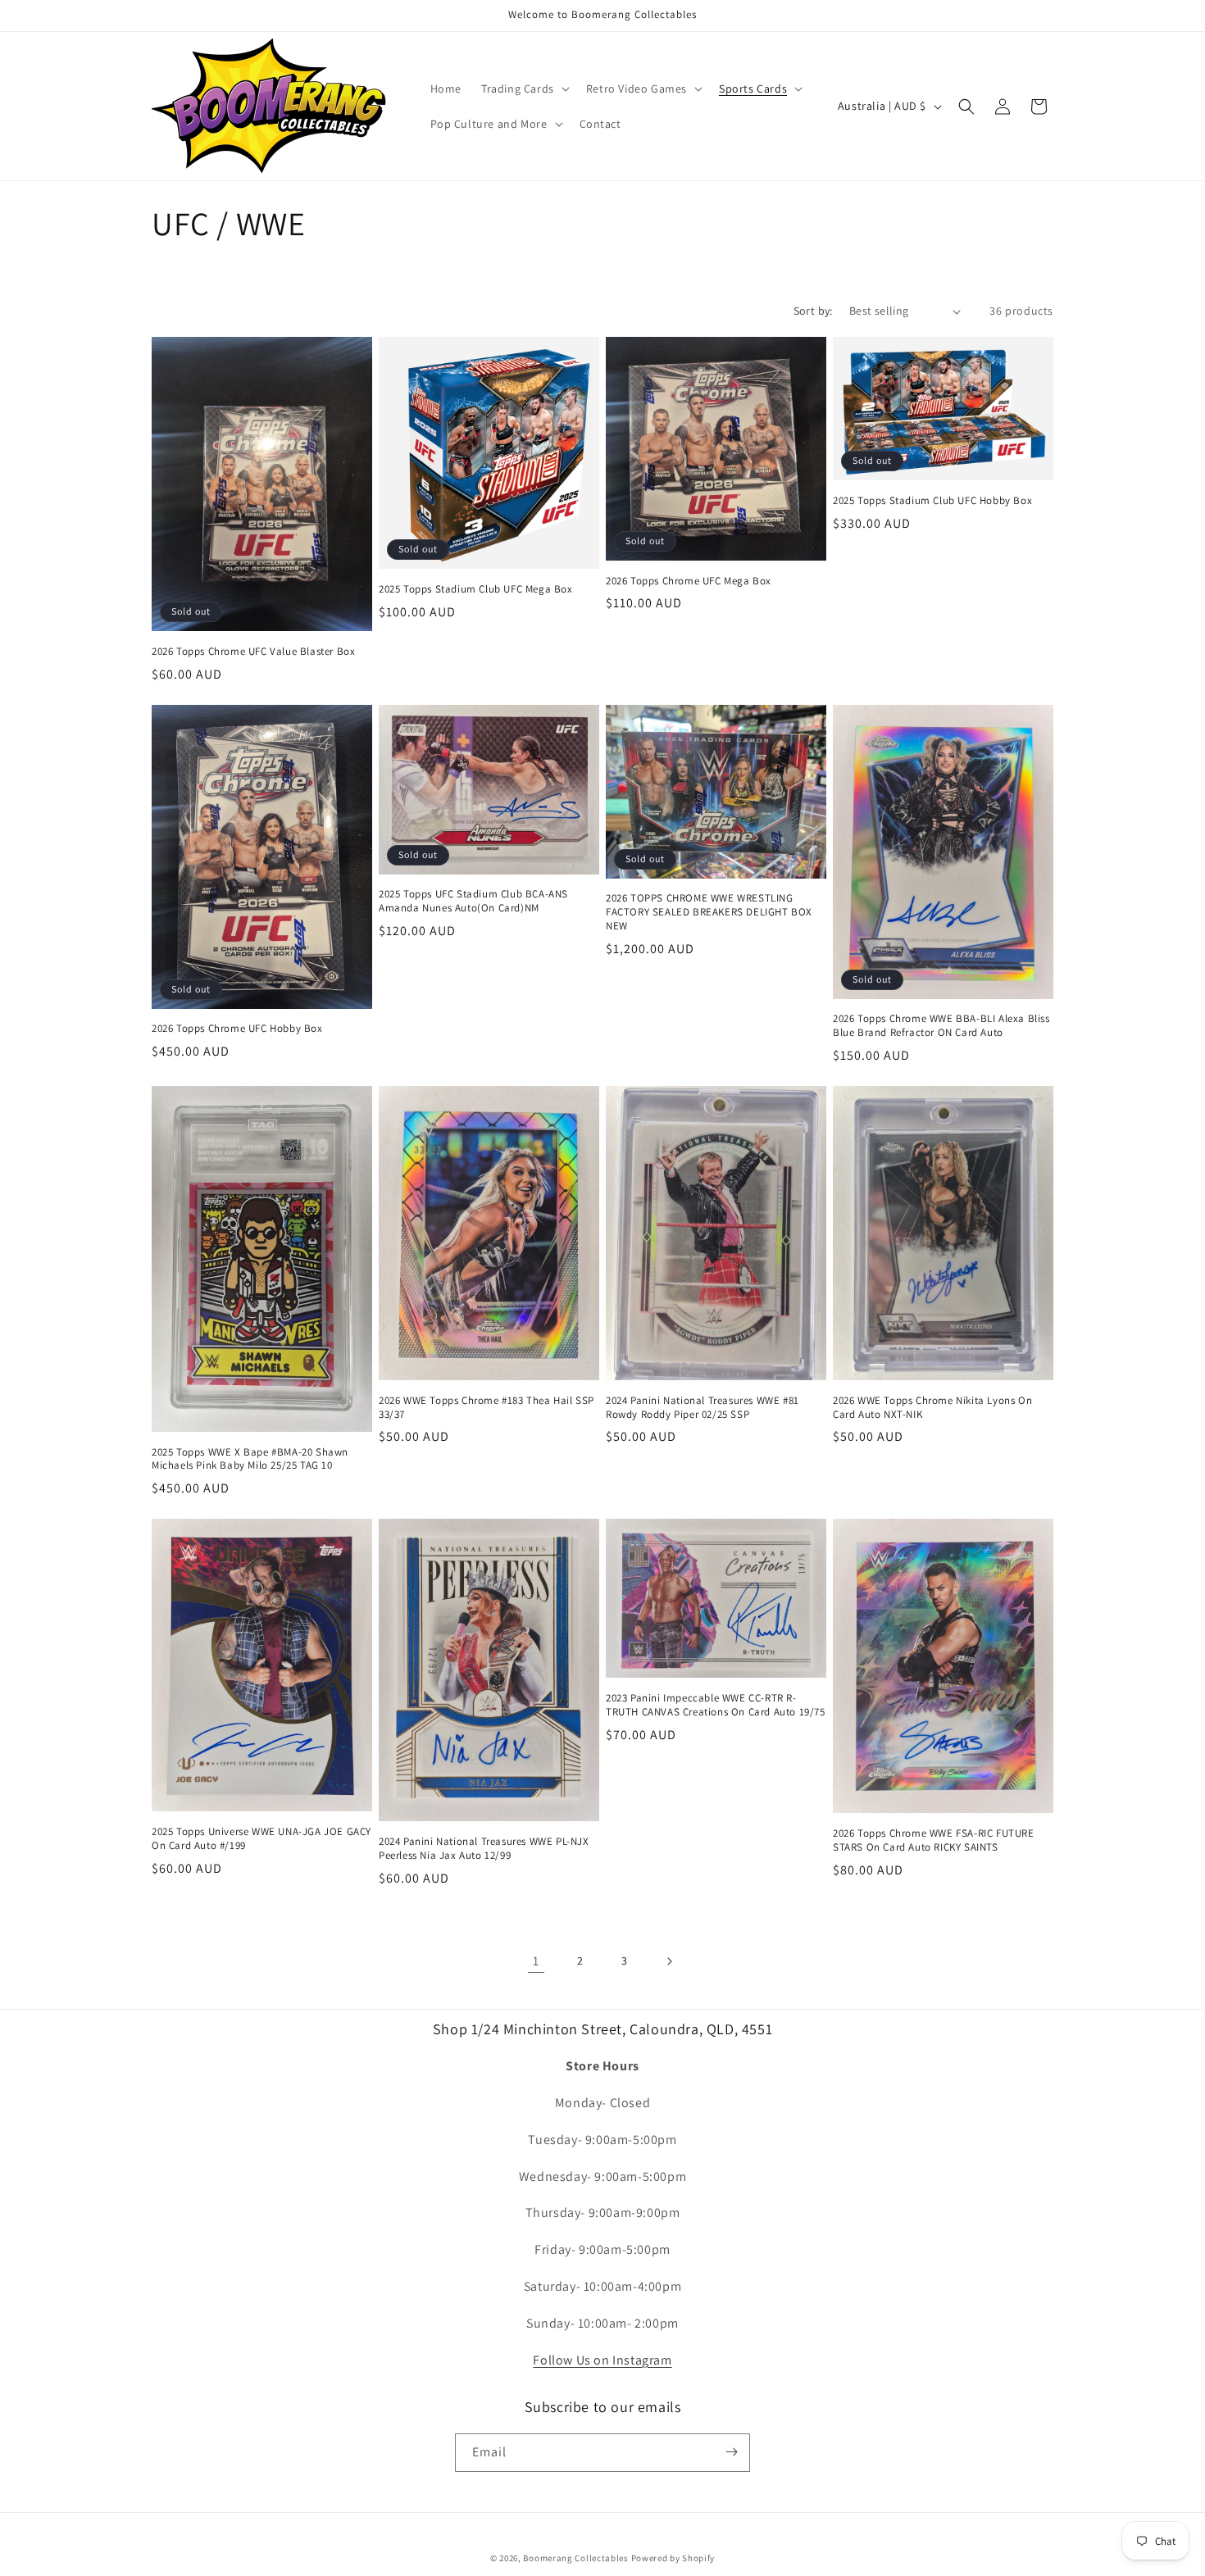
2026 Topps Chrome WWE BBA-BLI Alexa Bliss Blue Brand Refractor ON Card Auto (941, 1026)
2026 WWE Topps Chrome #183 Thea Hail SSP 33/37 (487, 1408)
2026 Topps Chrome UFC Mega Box (689, 581)
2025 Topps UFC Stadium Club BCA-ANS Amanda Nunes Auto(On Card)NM (473, 901)
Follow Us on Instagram (602, 2360)
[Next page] (669, 1961)
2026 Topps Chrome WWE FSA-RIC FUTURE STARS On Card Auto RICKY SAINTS (934, 1840)
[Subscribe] (731, 2452)
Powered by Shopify (673, 2558)
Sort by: (813, 311)
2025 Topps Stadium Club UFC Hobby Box (932, 501)
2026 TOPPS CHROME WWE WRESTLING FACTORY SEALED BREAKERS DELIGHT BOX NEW (709, 912)
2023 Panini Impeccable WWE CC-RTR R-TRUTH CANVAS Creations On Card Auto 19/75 (716, 1705)
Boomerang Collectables (575, 2558)
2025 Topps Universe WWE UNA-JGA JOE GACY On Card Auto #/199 (261, 1839)
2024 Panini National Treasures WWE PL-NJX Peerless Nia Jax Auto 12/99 (484, 1849)
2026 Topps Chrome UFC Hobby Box (237, 1029)
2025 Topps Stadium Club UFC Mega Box (476, 589)
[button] (524, 89)
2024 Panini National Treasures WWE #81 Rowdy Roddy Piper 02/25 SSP (703, 1408)
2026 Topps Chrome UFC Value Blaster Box (253, 652)
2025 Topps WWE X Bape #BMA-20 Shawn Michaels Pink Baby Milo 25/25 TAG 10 (250, 1459)
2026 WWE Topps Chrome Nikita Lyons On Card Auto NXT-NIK (932, 1408)
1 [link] (536, 1961)
